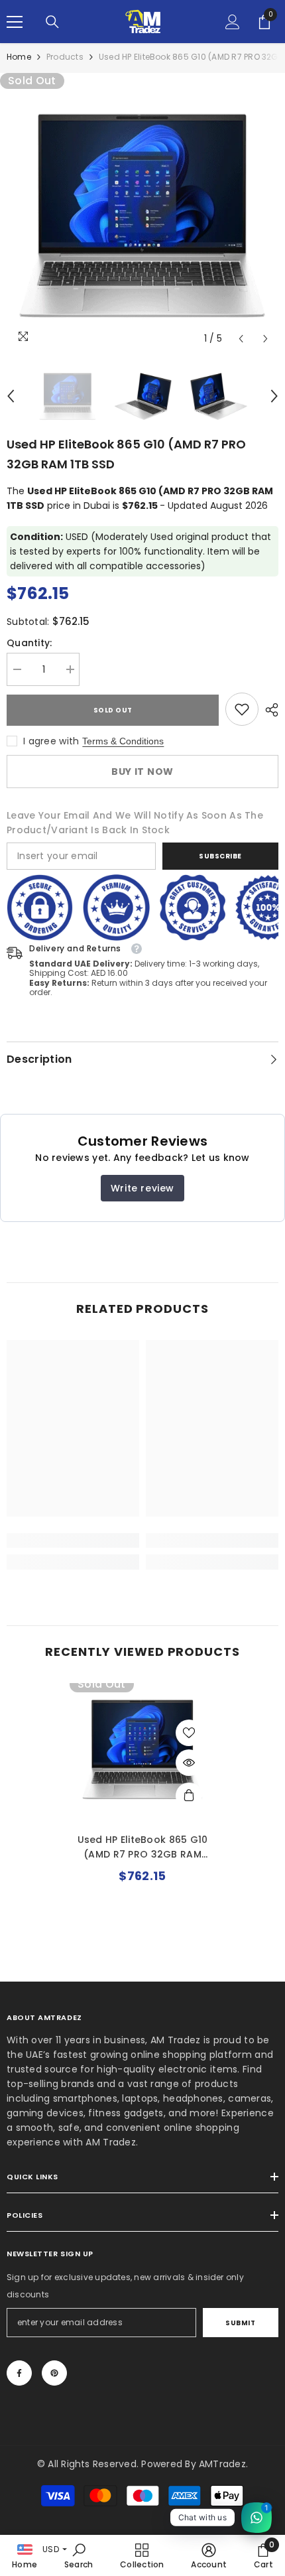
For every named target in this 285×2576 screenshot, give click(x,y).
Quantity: (29, 643)
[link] (242, 709)
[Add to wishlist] (189, 1733)
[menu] (15, 22)
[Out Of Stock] (189, 1796)
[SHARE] (268, 710)
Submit (240, 2323)
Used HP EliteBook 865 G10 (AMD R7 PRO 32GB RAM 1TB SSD (143, 1847)
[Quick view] (189, 1763)
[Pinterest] (54, 2373)
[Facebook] (19, 2373)
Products (65, 57)
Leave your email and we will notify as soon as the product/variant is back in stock (135, 823)
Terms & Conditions (123, 741)
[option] (142, 216)
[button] (241, 339)
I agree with (51, 741)
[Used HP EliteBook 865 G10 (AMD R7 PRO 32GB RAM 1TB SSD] (142, 1749)
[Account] (233, 22)
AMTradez (222, 2464)
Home (19, 57)
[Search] (52, 22)
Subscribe (220, 856)
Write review (142, 1188)
